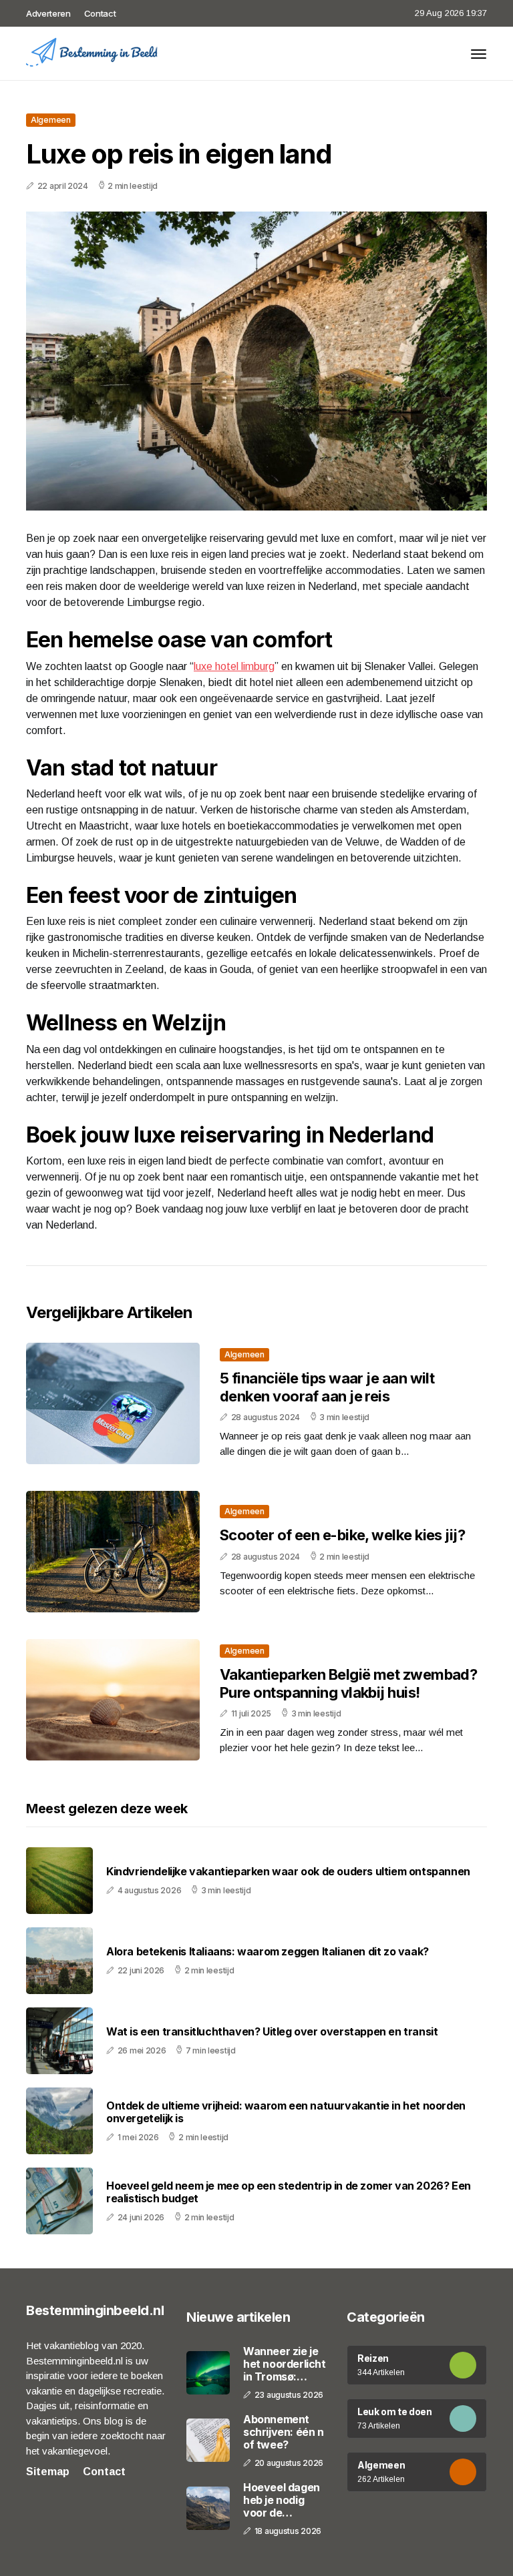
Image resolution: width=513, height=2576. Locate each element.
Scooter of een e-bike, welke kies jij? (342, 1535)
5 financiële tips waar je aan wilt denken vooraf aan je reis (327, 1387)
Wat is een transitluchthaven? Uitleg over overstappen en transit (272, 2032)
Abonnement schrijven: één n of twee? (284, 2432)
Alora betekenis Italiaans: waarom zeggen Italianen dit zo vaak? (268, 1952)
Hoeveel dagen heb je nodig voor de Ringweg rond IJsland (282, 2501)
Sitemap (48, 2472)
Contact (100, 13)
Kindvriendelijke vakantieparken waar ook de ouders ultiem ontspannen (288, 1872)
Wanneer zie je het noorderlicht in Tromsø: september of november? (285, 2364)
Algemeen (51, 120)
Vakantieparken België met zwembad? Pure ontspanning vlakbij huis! (348, 1683)
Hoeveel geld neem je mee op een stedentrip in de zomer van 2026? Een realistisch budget (289, 2192)
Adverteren (48, 13)
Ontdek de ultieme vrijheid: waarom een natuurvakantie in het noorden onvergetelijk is (286, 2112)
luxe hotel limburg (234, 666)
